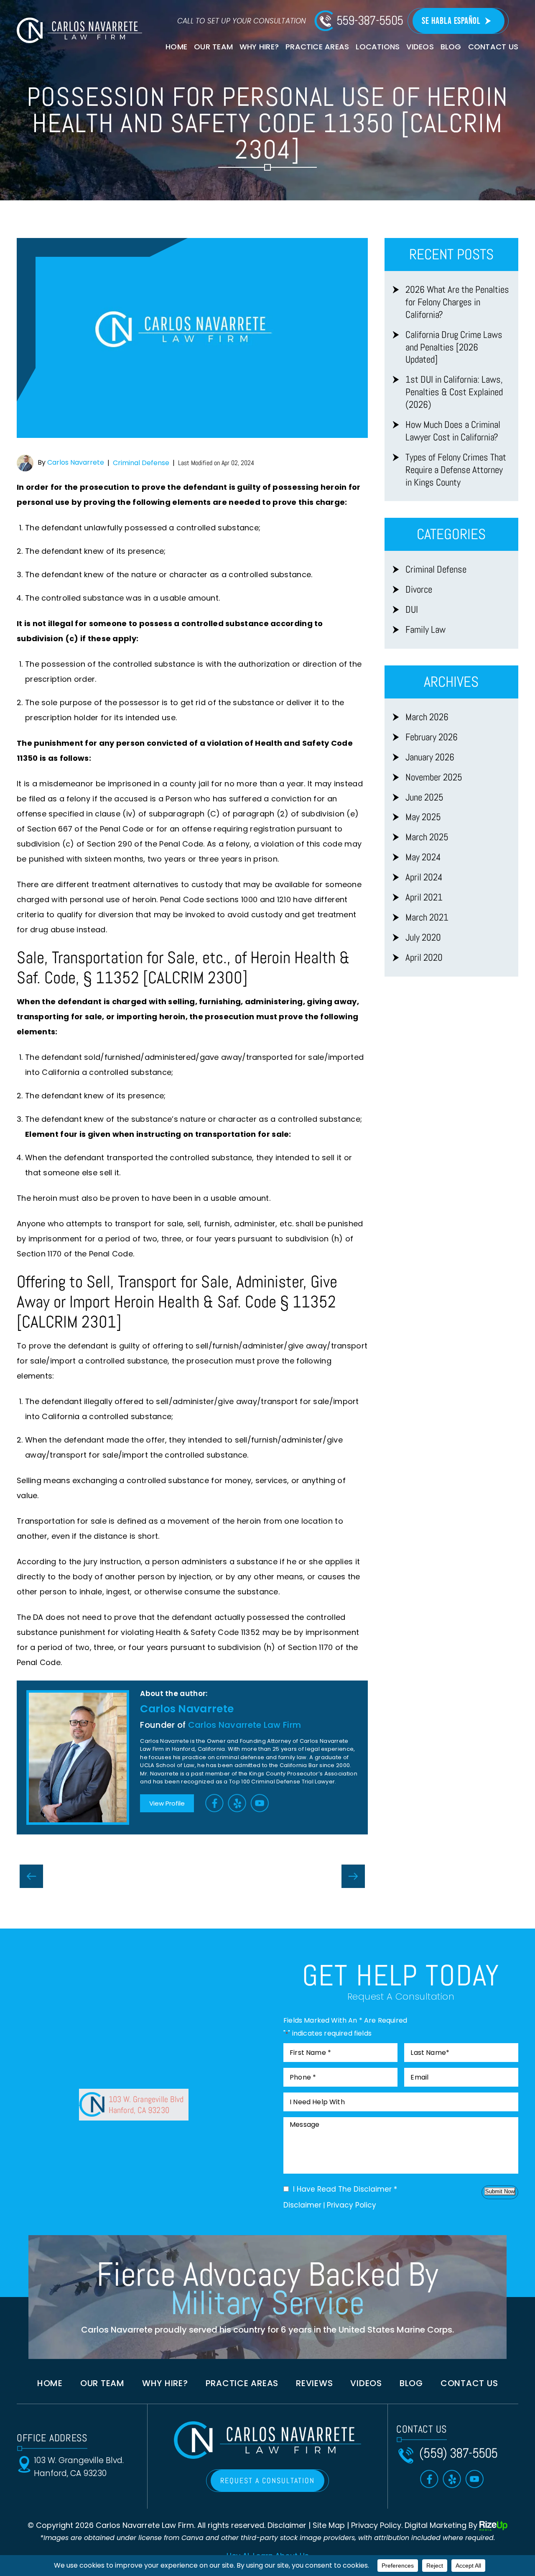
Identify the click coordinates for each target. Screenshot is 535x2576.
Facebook (215, 1803)
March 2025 (427, 837)
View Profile (167, 1803)
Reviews (314, 2383)
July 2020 (423, 938)
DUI (412, 610)
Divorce (419, 590)
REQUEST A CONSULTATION (267, 2480)
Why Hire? (259, 47)
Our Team (213, 47)
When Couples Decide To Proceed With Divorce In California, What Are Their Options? (31, 1876)
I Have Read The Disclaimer (345, 2189)
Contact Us (493, 47)
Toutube (260, 1803)
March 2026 (427, 717)
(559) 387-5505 (459, 2453)
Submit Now (500, 2191)
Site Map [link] (329, 2525)
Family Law (425, 630)
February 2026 (432, 737)
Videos (420, 47)
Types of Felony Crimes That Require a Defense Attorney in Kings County (456, 470)
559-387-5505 (370, 20)
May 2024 (423, 857)
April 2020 (424, 958)
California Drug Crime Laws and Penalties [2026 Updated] (454, 347)
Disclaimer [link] (287, 2525)
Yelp (237, 1803)
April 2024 (424, 877)
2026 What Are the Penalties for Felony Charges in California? (457, 302)
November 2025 (434, 777)
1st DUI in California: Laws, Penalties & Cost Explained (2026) (454, 392)
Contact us (469, 2383)
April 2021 (424, 897)
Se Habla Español (451, 21)
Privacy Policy (352, 2205)
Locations (378, 47)
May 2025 (423, 817)
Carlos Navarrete (76, 462)
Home (176, 47)
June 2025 (424, 797)
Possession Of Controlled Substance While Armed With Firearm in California (353, 1876)
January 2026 (430, 757)
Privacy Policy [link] (376, 2525)
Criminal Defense (141, 463)
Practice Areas (317, 47)
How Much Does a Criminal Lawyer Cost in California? (453, 431)
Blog (451, 47)
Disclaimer (302, 2205)
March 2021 (427, 917)
